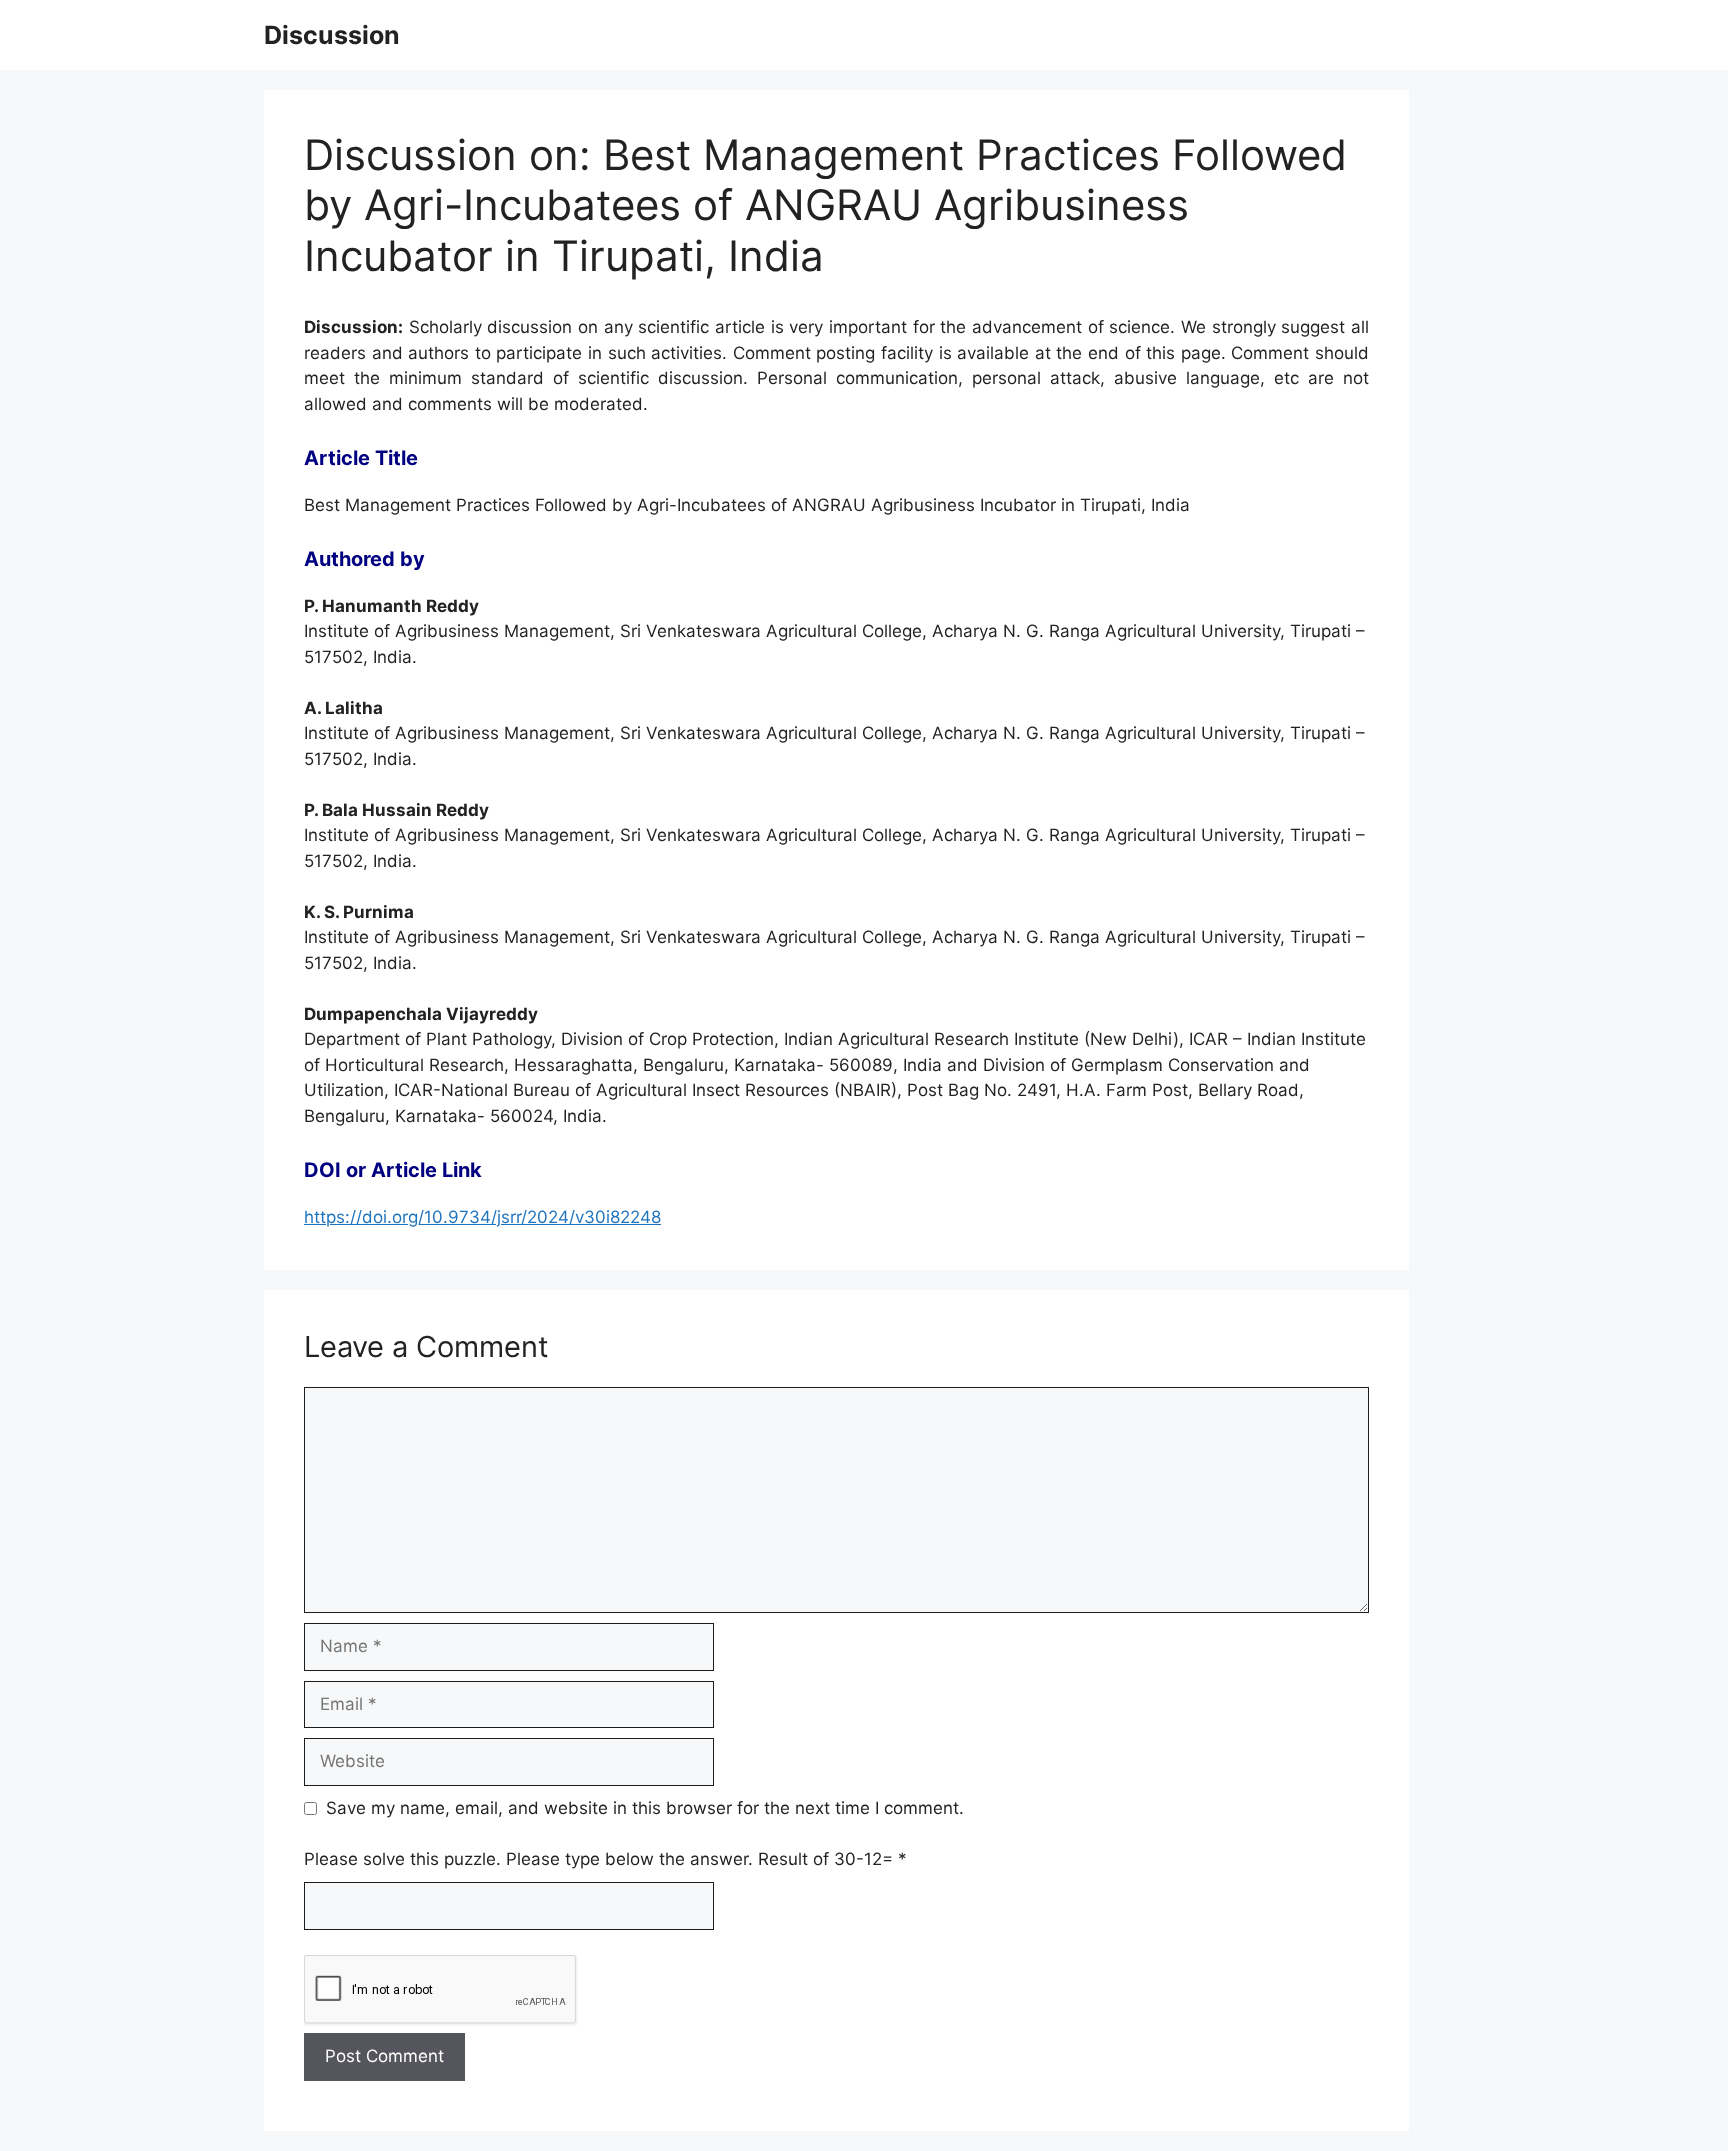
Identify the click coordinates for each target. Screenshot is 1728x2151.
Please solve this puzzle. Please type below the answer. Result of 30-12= (605, 1859)
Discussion (332, 35)
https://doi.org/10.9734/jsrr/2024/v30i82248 (482, 1217)
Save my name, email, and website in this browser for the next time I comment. (645, 1808)
